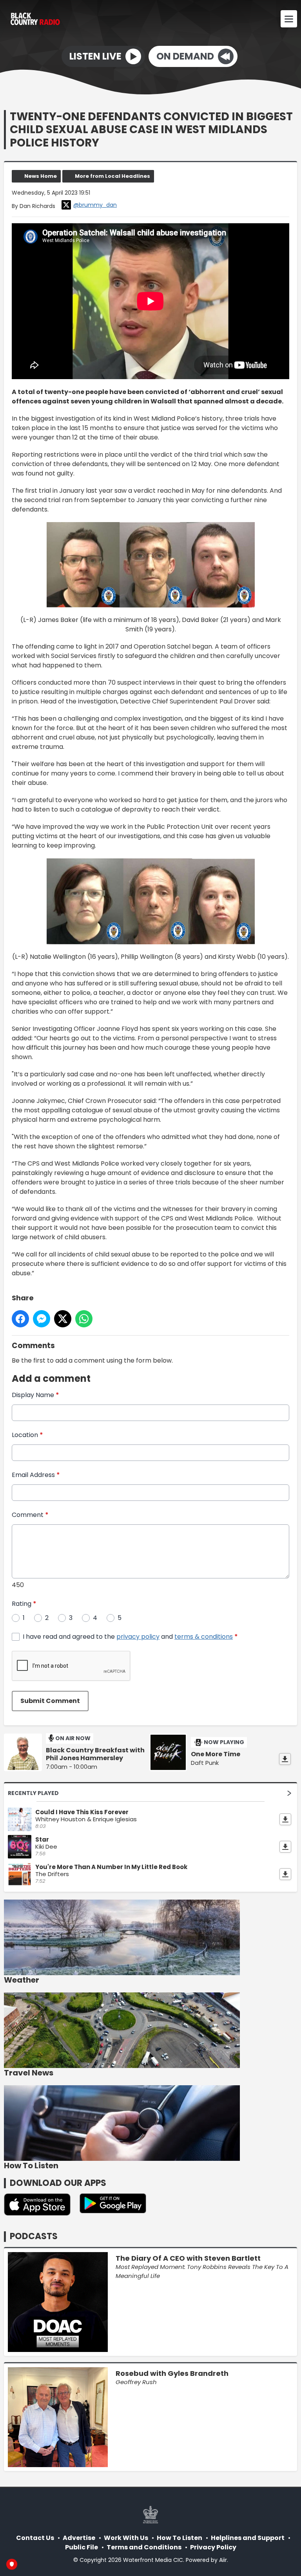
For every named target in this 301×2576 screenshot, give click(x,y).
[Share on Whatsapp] (84, 1319)
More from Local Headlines (112, 176)
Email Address (36, 1475)
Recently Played (33, 1793)
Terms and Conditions (144, 2547)
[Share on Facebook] (20, 1319)
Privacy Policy (213, 2547)
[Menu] (289, 19)
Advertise (79, 2538)
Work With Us (126, 2538)
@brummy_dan (95, 205)
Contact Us (35, 2538)
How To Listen (180, 2538)
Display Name (35, 1395)
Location (27, 1435)
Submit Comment (50, 1701)
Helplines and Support (248, 2538)
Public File (82, 2547)
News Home (41, 176)
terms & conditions (204, 1637)
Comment (30, 1515)
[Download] (285, 1759)
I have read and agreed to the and (130, 1637)
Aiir (223, 2560)
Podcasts (34, 2236)
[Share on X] (63, 1319)
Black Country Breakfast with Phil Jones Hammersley (95, 1754)
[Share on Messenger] (42, 1319)
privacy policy (138, 1637)
